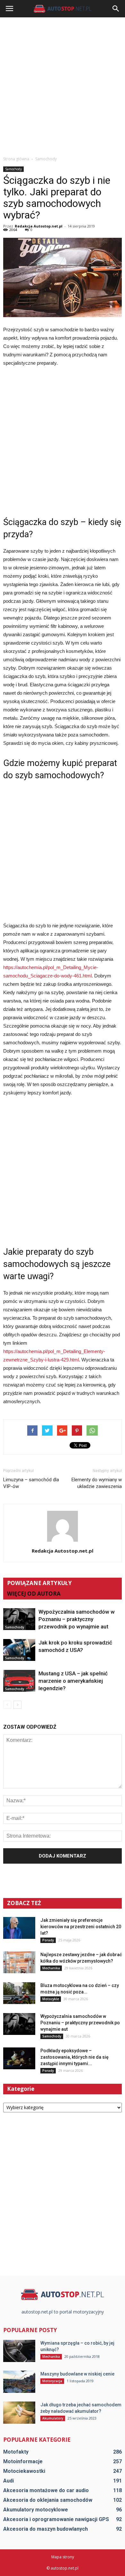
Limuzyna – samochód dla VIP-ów (31, 1483)
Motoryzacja (52, 2381)
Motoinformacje (23, 2461)
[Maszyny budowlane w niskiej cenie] (19, 2382)
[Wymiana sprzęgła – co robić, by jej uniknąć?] (19, 2351)
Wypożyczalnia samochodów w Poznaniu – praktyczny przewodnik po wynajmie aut (77, 1619)
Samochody (13, 169)
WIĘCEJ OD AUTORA (34, 1594)
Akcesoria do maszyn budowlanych (46, 2529)
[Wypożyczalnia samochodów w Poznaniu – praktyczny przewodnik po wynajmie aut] (19, 1619)
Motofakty (16, 2452)
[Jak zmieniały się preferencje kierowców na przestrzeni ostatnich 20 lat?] (19, 1928)
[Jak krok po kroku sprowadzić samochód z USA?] (19, 1650)
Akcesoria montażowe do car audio (46, 2490)
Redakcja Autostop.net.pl (39, 226)
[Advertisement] (63, 86)
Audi (8, 2481)
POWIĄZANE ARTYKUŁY (39, 1583)
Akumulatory (53, 2418)
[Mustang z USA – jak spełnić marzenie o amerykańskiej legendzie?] (19, 1681)
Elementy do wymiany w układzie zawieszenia (97, 1483)
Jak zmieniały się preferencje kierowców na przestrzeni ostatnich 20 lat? (81, 1927)
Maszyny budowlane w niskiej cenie (77, 2374)
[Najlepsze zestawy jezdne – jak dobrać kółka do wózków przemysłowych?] (19, 1962)
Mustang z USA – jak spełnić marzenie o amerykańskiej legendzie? (73, 1681)
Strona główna (16, 159)
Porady (48, 1940)
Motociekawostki (24, 2471)
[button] (116, 9)
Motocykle (51, 1999)
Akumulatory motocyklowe (36, 2510)
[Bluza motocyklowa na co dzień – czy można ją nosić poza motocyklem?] (19, 1993)
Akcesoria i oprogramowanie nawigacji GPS (56, 2519)
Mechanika (51, 1968)
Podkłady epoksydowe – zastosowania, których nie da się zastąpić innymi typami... (75, 2057)
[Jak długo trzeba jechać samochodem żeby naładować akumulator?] (19, 2413)
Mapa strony (63, 2557)
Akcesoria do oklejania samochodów (48, 2500)
